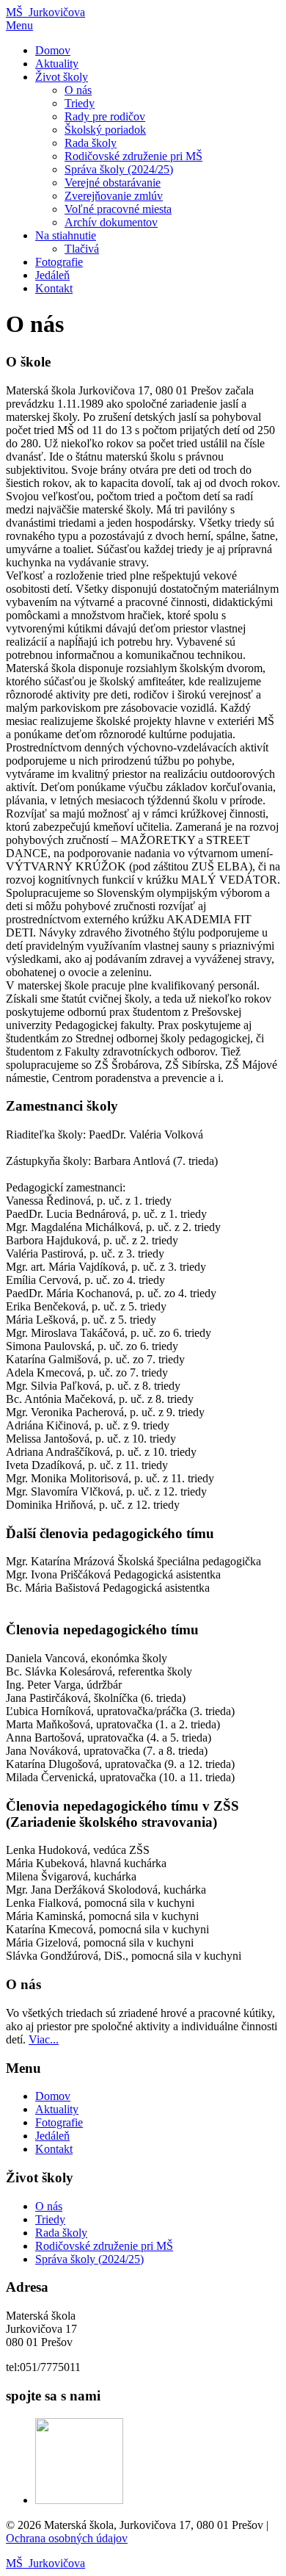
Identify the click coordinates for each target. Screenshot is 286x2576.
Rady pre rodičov (105, 116)
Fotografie (59, 262)
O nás (78, 90)
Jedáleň (52, 275)
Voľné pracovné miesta (118, 209)
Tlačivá (82, 249)
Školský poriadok (105, 130)
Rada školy (91, 143)
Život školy (62, 77)
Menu (19, 25)
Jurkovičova (45, 12)
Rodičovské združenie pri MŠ (133, 156)
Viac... (44, 2039)
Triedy (80, 103)
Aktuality (57, 64)
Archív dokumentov (111, 222)
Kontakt (54, 288)
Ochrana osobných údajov (67, 2538)
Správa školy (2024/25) (119, 169)
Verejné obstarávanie (113, 183)
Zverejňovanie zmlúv (114, 196)
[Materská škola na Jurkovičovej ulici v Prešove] (79, 2500)
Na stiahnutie (66, 235)
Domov (53, 50)
